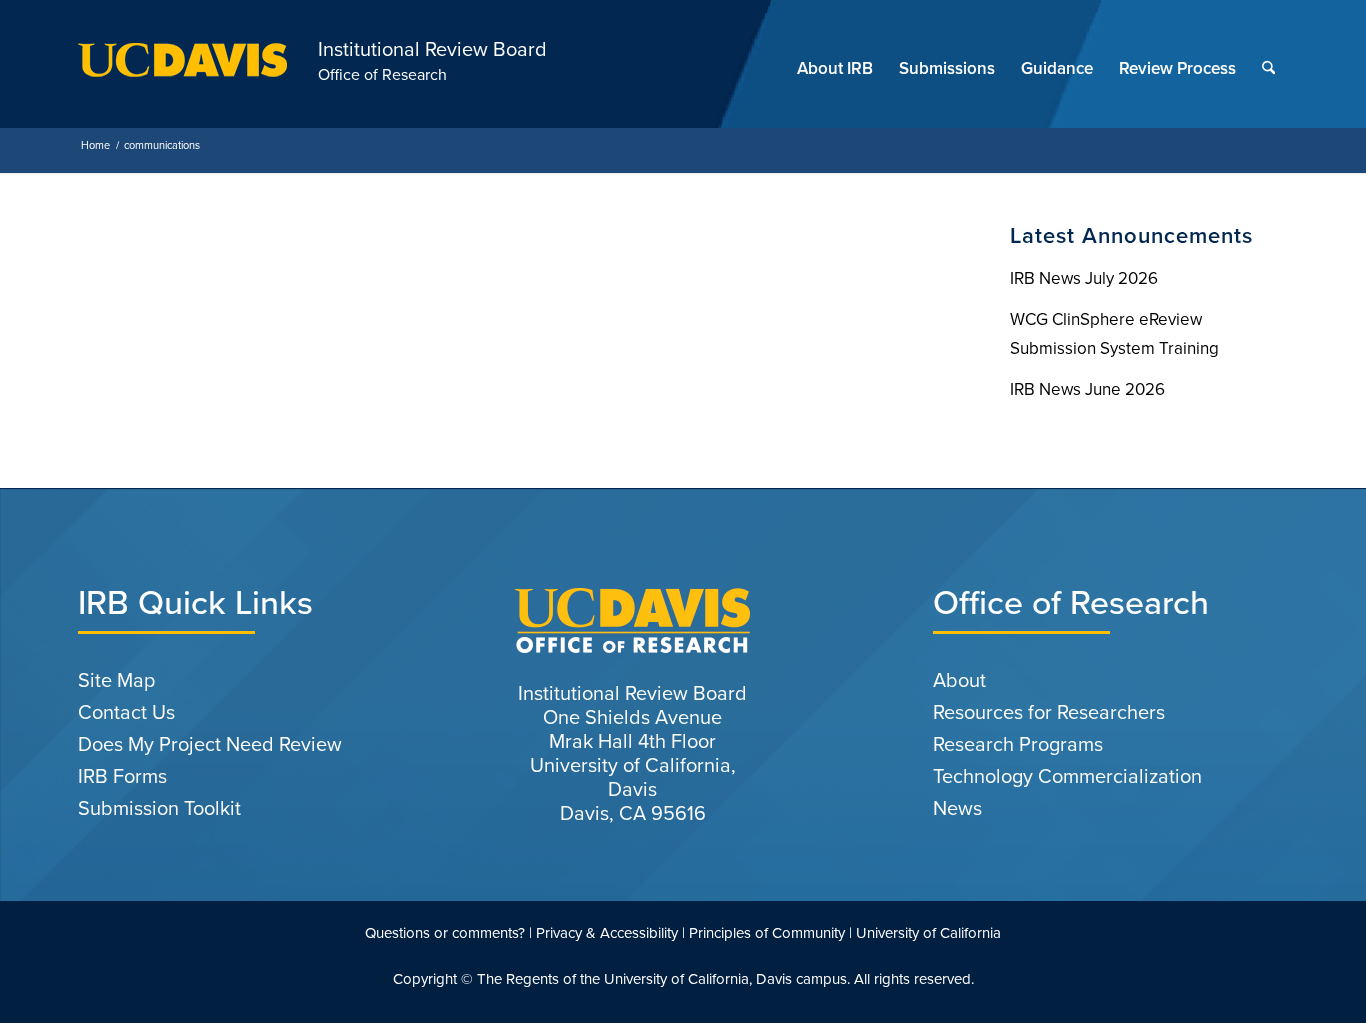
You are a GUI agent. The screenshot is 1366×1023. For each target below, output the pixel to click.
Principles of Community (767, 933)
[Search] (1268, 69)
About (959, 680)
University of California (928, 933)
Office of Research (382, 74)
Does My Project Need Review (210, 744)
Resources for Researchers (1049, 712)
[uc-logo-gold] (182, 69)
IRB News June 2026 (1087, 389)
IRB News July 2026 (1084, 278)
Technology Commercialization (1067, 776)
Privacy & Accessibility (607, 933)
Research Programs (1018, 744)
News (957, 808)
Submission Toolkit (159, 808)
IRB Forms (122, 776)
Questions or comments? (445, 933)
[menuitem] (835, 69)
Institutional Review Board (432, 49)
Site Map (116, 680)
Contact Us (126, 712)
